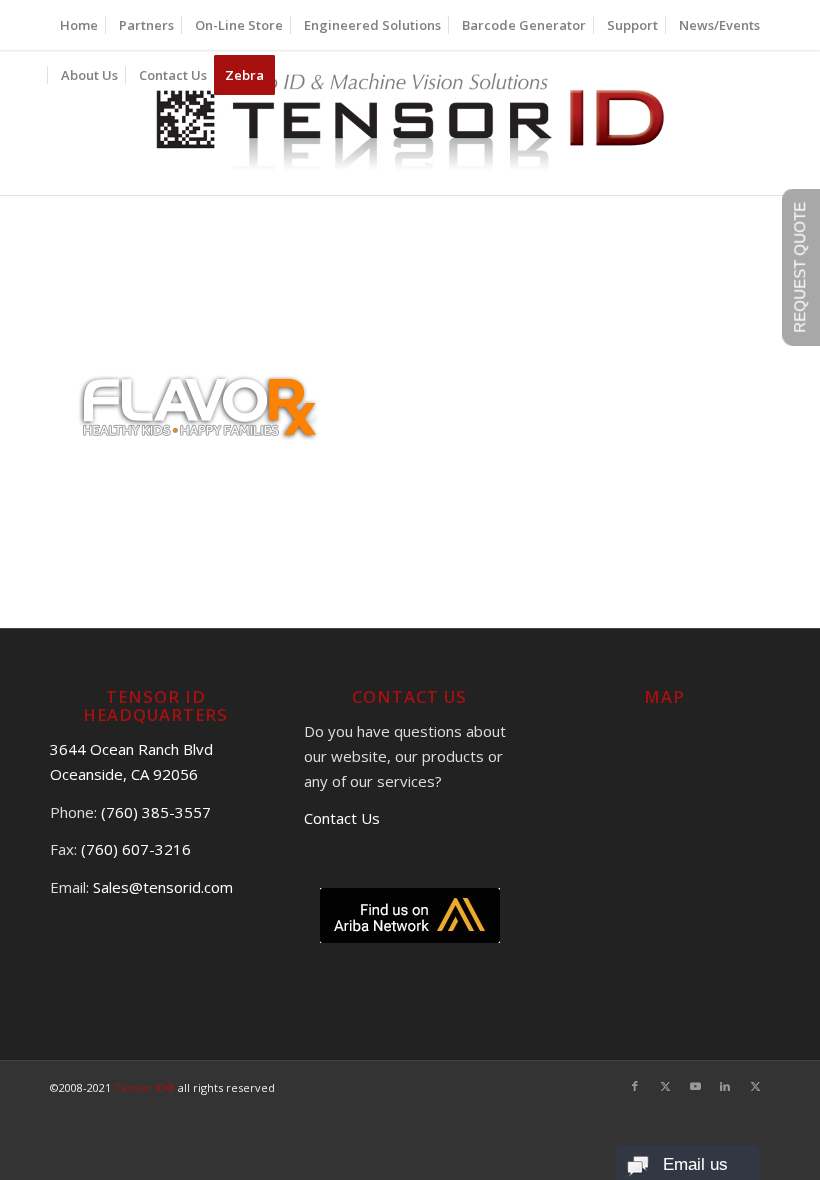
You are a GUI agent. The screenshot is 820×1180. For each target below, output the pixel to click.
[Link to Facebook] (635, 1086)
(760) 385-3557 (156, 812)
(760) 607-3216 (136, 849)
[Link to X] (665, 1086)
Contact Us (342, 818)
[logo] (410, 122)
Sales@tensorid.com (163, 887)
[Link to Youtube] (695, 1086)
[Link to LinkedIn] (725, 1086)
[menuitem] (79, 25)
